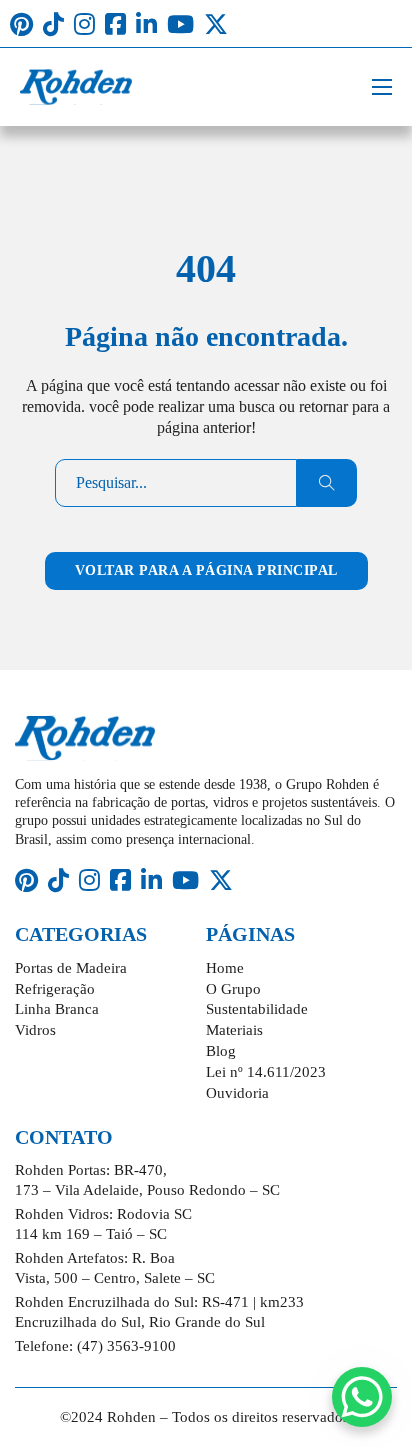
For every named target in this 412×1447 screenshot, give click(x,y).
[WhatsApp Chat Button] (362, 1397)
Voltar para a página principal (206, 570)
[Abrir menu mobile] (382, 87)
